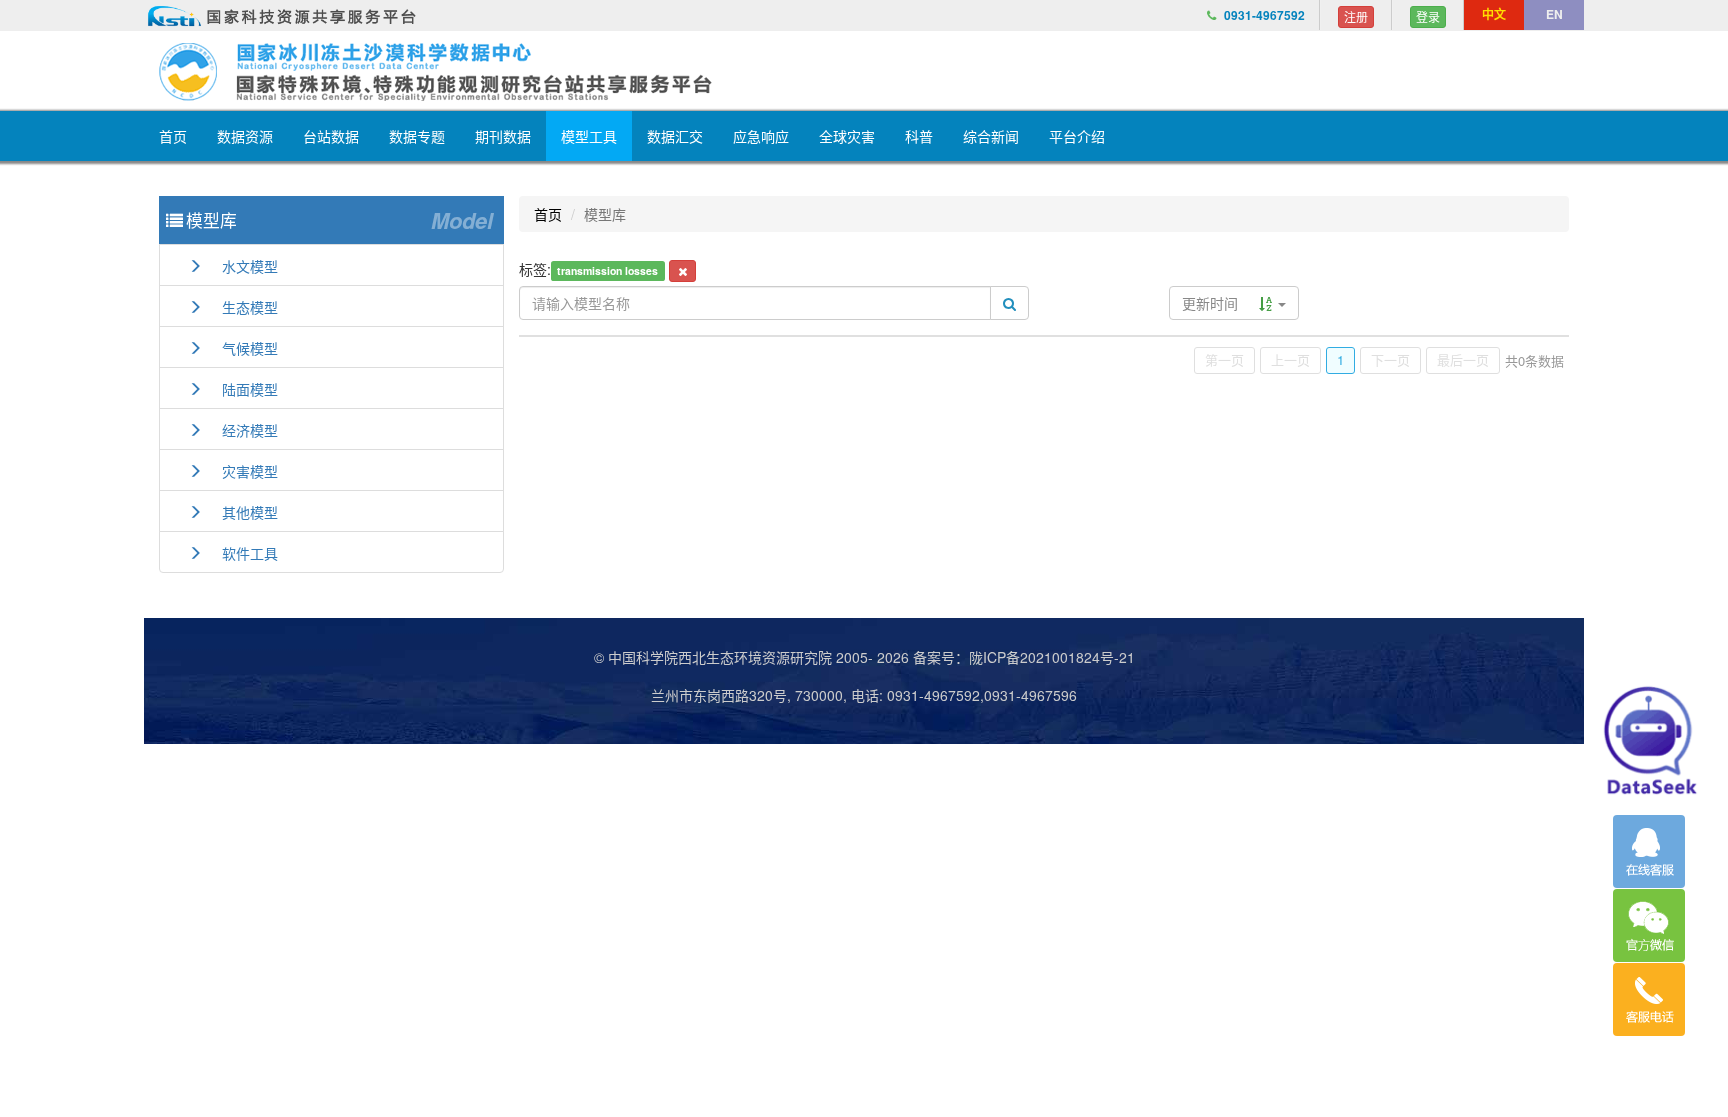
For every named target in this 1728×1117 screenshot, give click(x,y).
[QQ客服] (1649, 851)
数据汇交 (675, 136)
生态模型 (240, 307)
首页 (173, 136)
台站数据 (331, 136)
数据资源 (245, 136)
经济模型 (240, 430)
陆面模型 (240, 389)
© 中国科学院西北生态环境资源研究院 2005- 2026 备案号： (781, 657)
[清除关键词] (682, 271)
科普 (919, 136)
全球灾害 (847, 136)
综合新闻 (991, 136)
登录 (1428, 16)
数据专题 (417, 136)
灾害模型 (240, 471)
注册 (1356, 16)
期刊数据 (503, 136)
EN (1554, 14)
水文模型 (240, 266)
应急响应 (761, 136)
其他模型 (240, 512)
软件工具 (240, 553)
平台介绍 (1077, 136)
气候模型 (240, 348)
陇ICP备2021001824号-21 (1052, 657)
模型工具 (589, 136)
